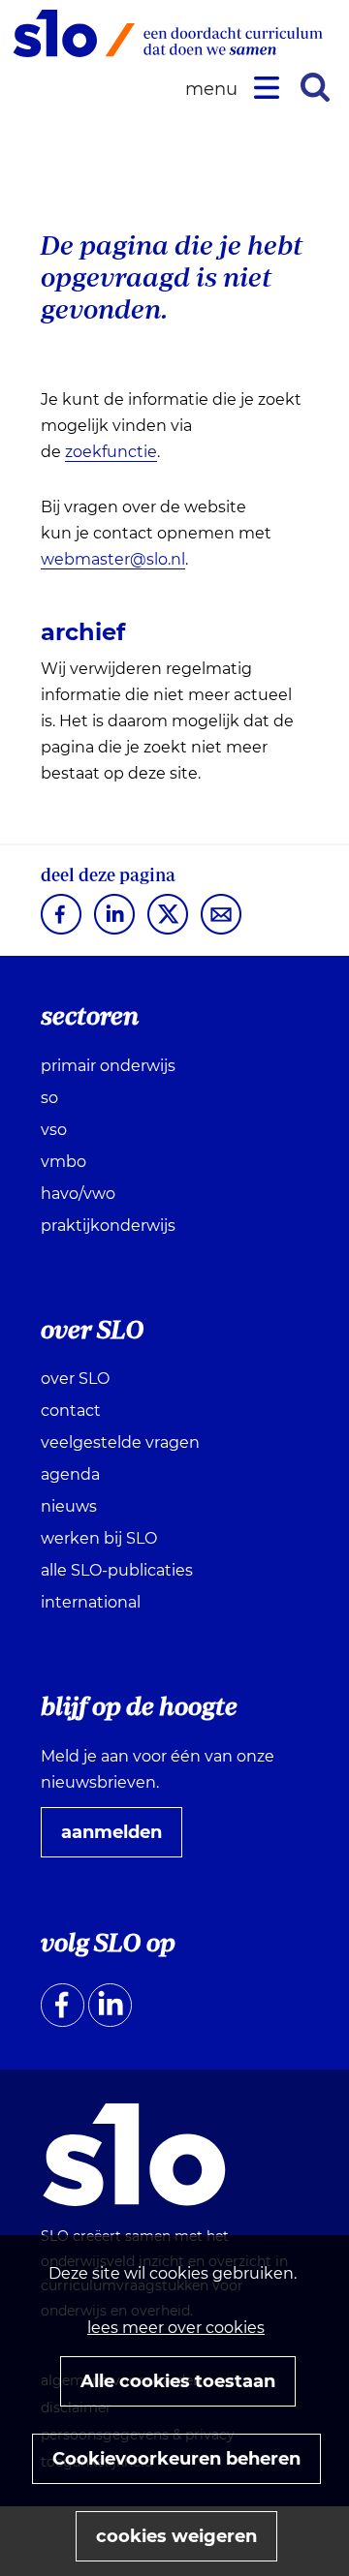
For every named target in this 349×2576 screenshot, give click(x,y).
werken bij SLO (99, 1538)
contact (71, 1411)
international (91, 1602)
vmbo (63, 1162)
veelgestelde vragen (120, 1442)
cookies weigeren (176, 2536)
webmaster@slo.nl (113, 559)
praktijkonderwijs (108, 1226)
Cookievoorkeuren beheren (176, 2459)
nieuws (69, 1506)
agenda (70, 1474)
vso (54, 1130)
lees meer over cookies (176, 2328)
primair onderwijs (108, 1066)
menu (214, 90)
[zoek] (315, 87)
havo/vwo (78, 1194)
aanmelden (119, 1839)
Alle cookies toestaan (178, 2381)
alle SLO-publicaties (117, 1570)
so (49, 1098)
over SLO (75, 1379)
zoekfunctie (111, 452)
